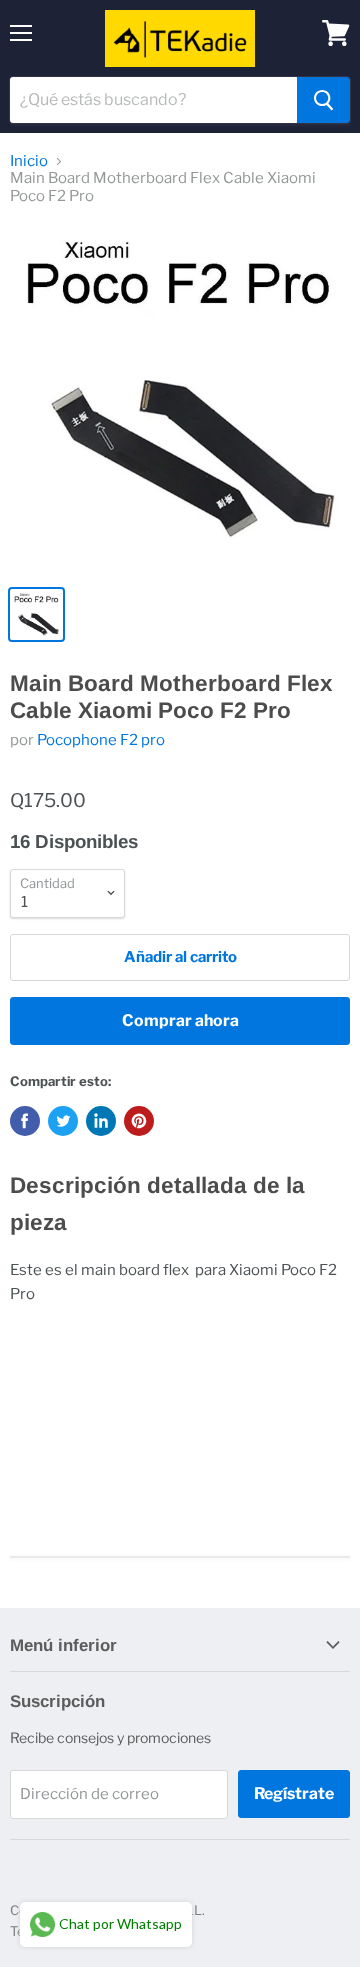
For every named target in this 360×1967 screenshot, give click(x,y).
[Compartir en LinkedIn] (101, 1121)
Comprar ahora (180, 1020)
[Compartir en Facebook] (25, 1121)
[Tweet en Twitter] (63, 1121)
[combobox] (153, 100)
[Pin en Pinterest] (139, 1121)
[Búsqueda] (323, 100)
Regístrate (294, 1793)
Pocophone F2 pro (101, 740)
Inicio (29, 161)
